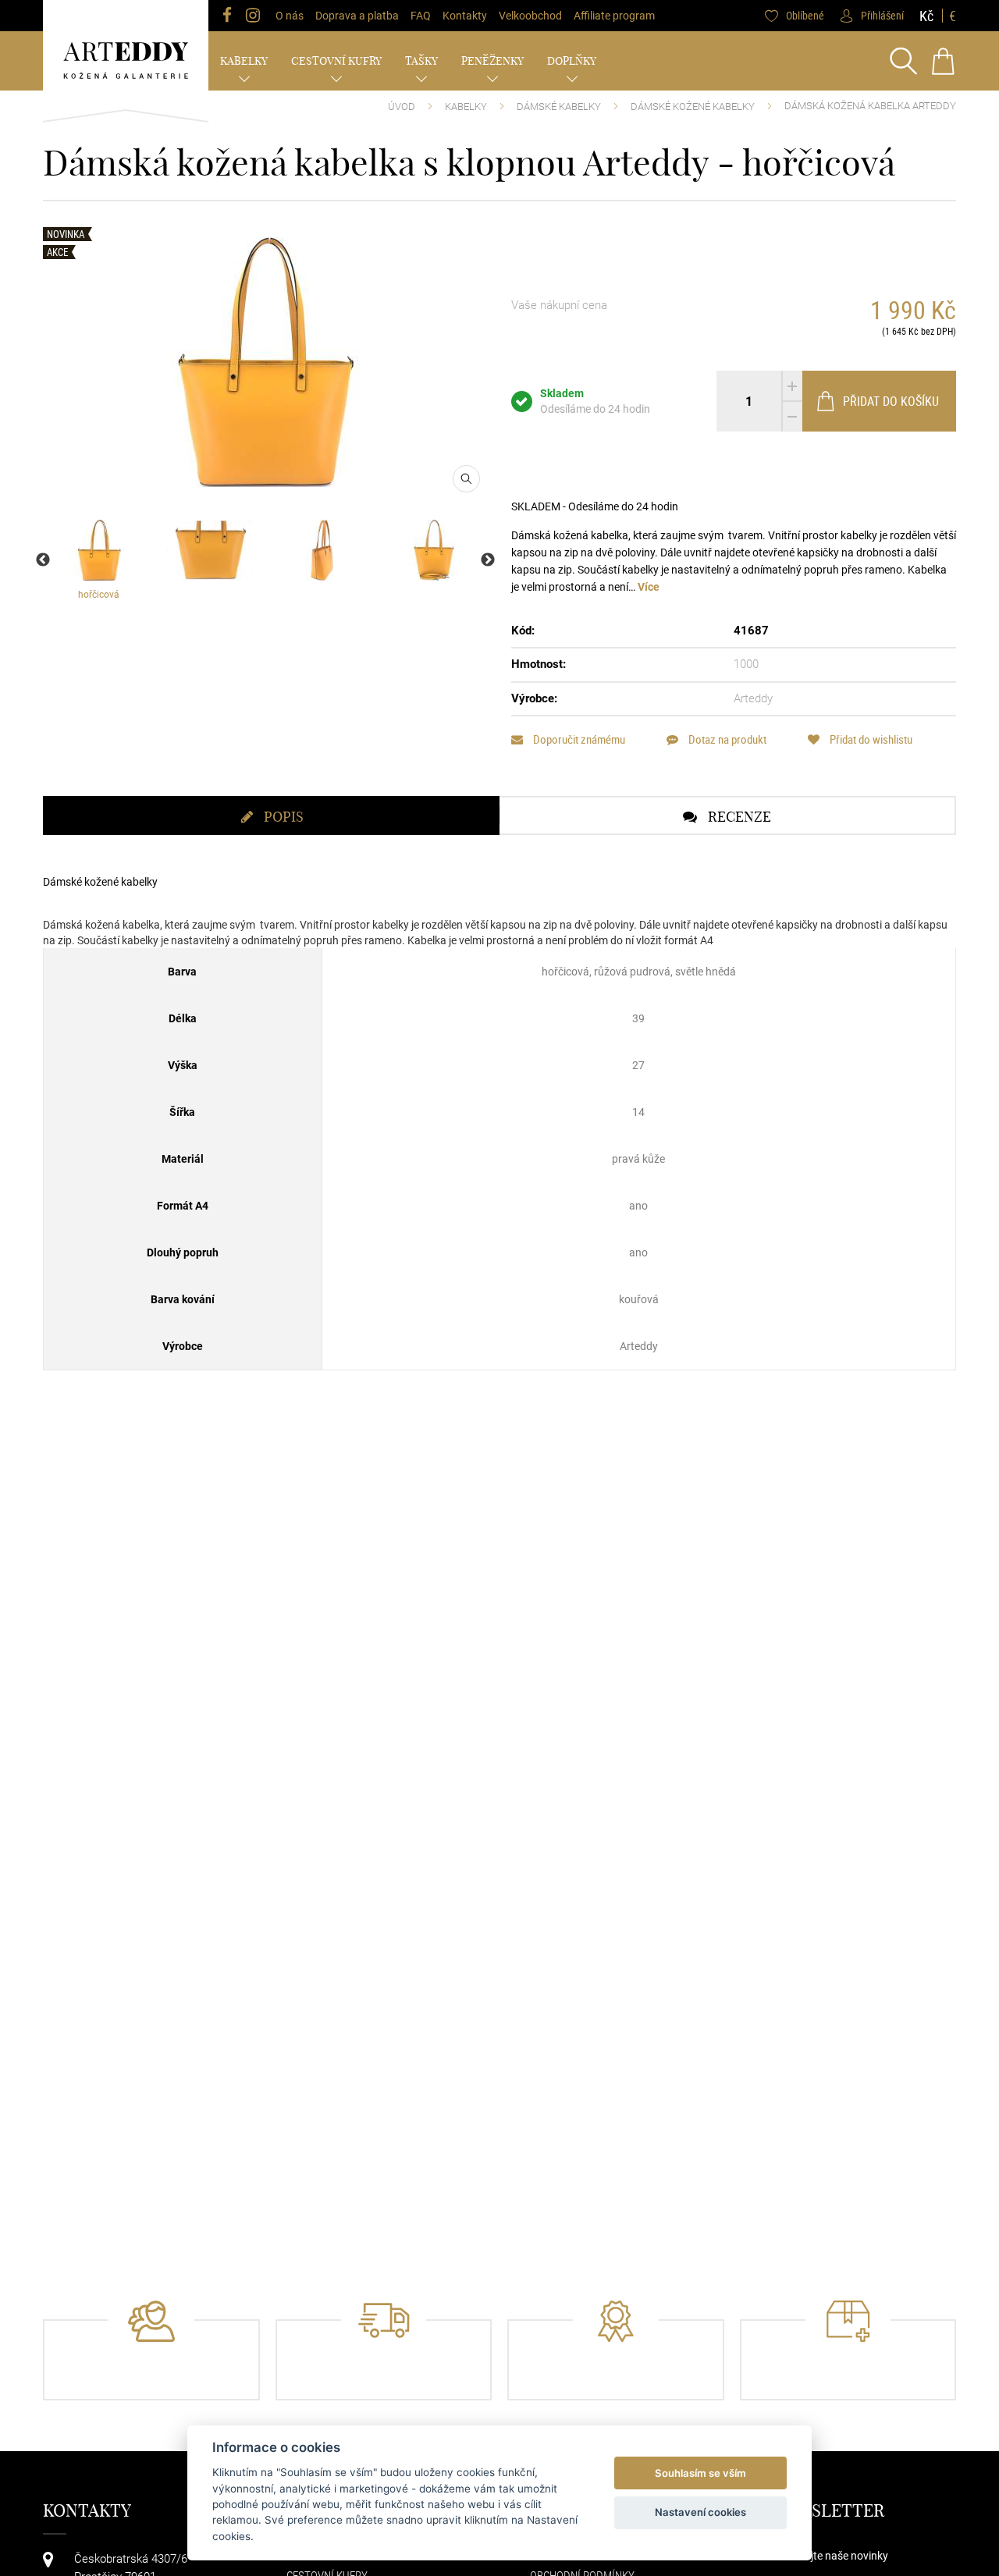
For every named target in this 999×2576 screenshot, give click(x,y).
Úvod (402, 107)
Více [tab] (649, 587)
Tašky (421, 61)
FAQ (421, 16)
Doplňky (572, 61)
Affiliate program (614, 16)
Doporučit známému (578, 739)
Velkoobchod (530, 16)
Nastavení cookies (700, 2512)
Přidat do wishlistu (870, 739)
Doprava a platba (357, 16)
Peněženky (492, 61)
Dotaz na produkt (726, 739)
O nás (290, 16)
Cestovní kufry (336, 61)
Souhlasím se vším (700, 2473)
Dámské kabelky (559, 107)
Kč (926, 16)
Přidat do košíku (891, 401)
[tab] (271, 815)
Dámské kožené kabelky (693, 107)
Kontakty (465, 16)
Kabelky (244, 61)
